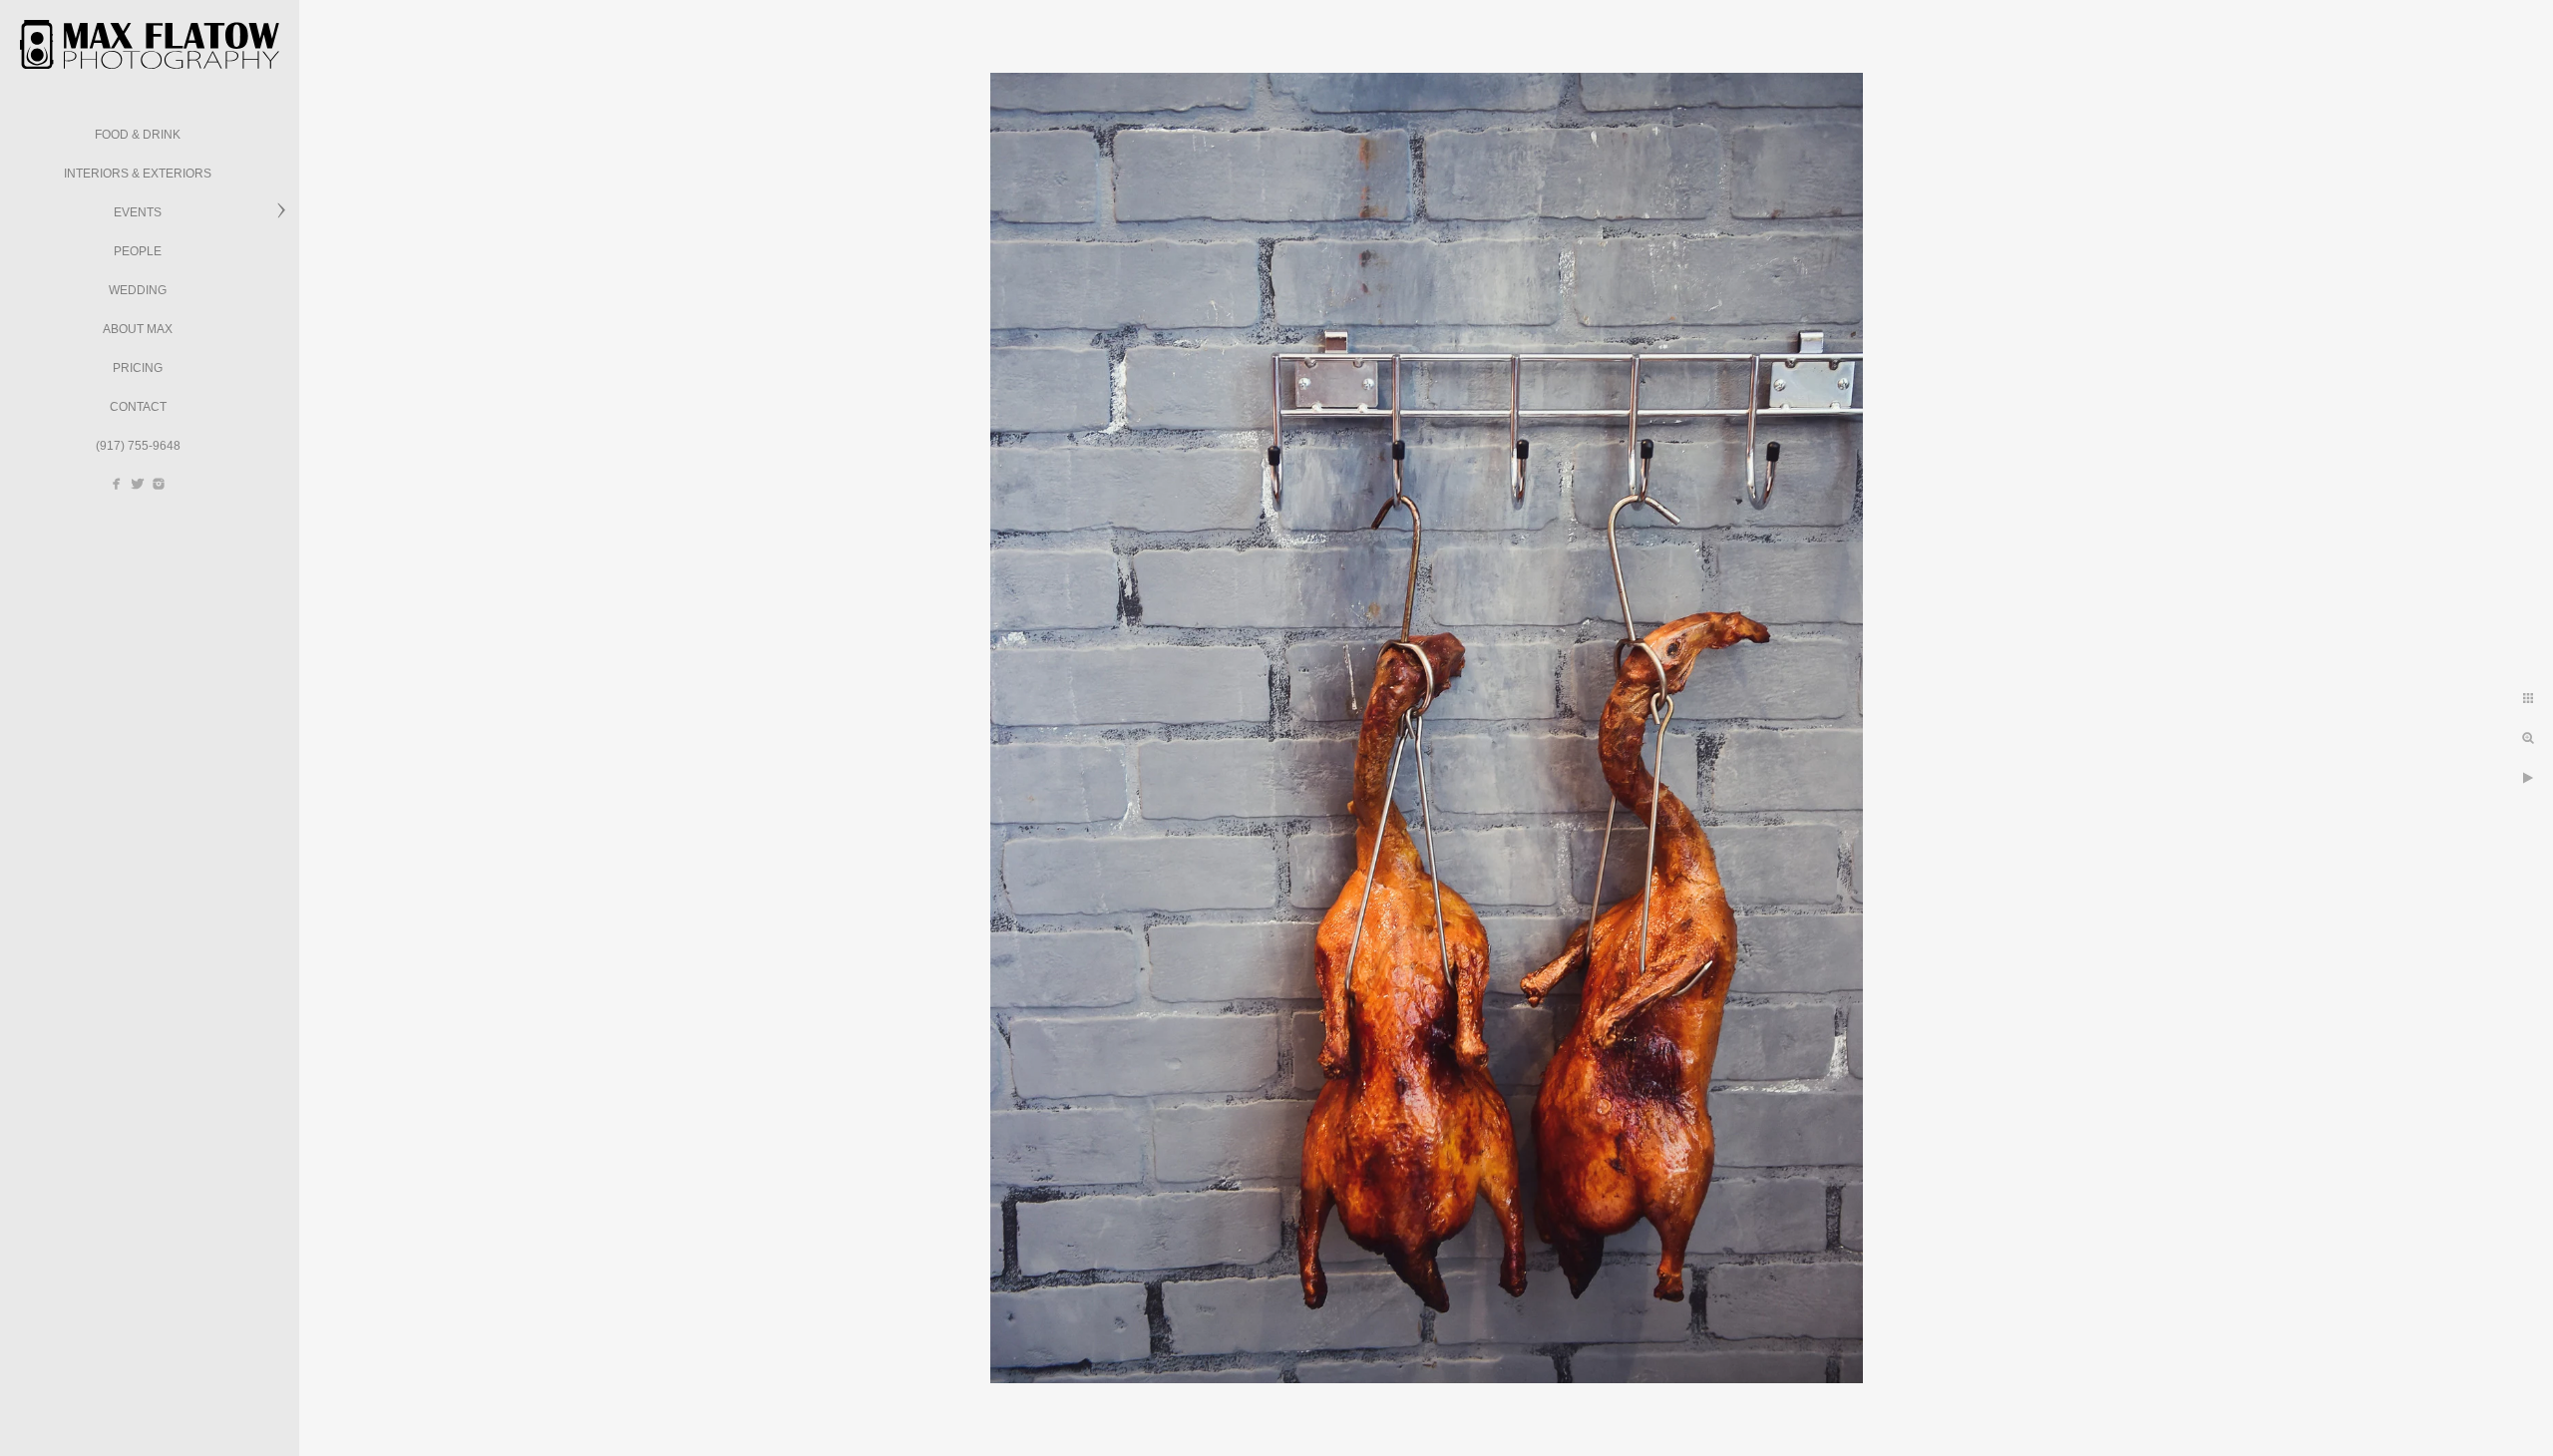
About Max (138, 329)
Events (138, 212)
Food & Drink (138, 135)
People (138, 251)
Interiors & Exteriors (138, 174)
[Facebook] (117, 484)
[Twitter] (138, 484)
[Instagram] (159, 484)
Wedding (138, 290)
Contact (138, 407)
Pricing (138, 368)
